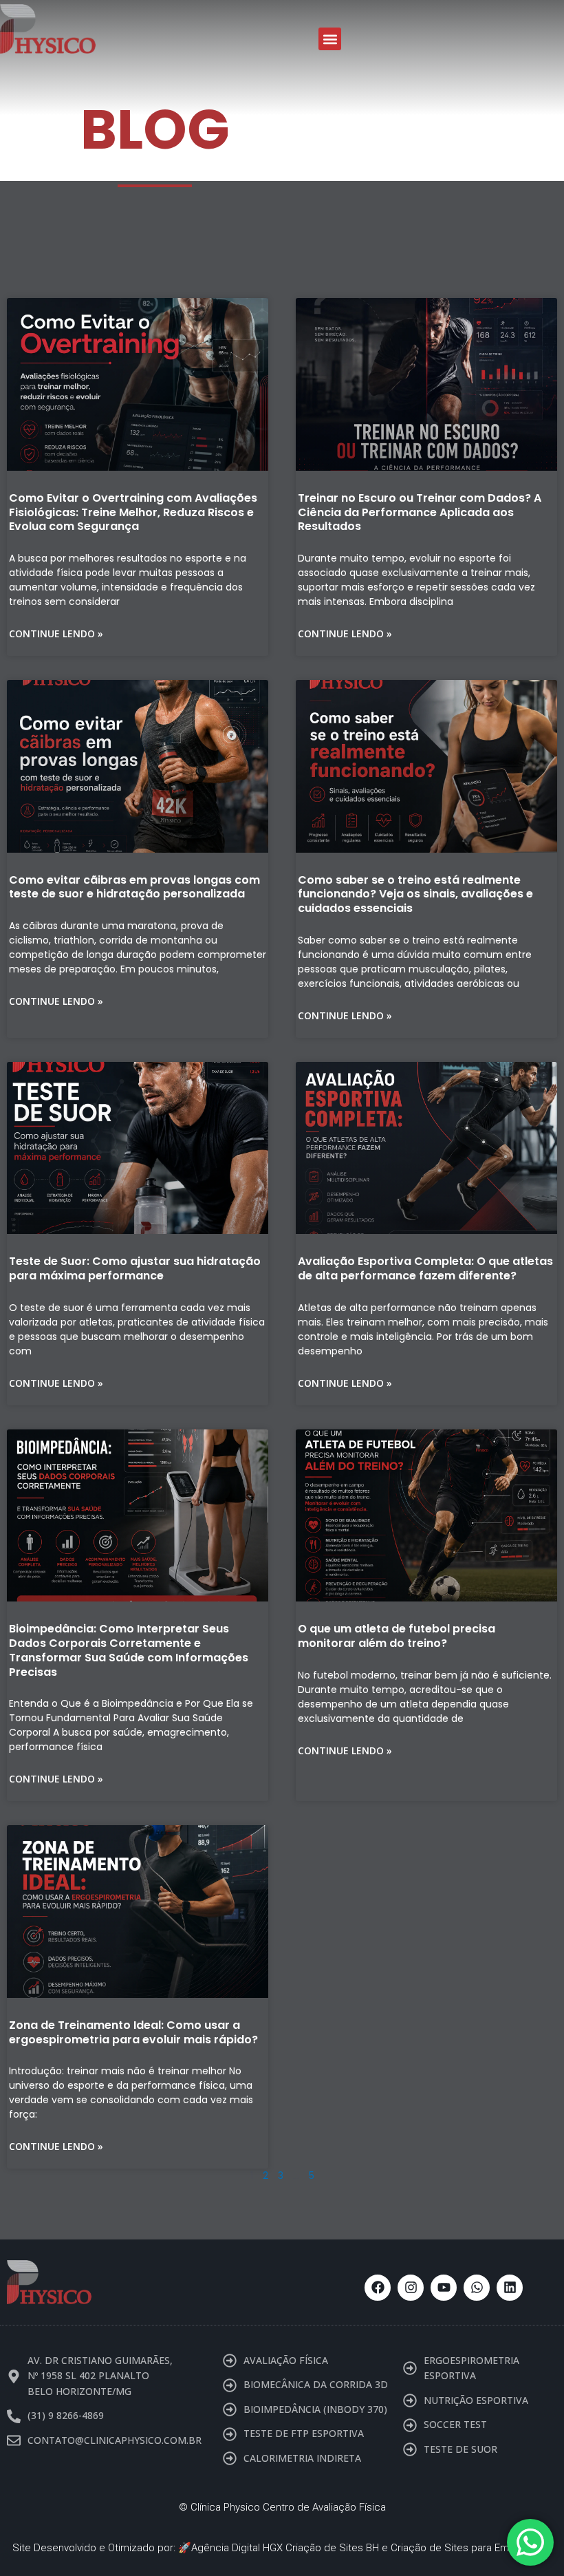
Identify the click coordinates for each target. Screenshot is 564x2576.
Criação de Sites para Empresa (463, 2548)
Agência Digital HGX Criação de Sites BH (285, 2548)
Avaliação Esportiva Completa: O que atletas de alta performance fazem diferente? (425, 1268)
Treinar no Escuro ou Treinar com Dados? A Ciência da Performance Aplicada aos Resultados (420, 512)
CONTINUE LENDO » (56, 634)
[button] (330, 39)
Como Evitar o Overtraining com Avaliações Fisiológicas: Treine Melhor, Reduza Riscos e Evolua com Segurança (133, 512)
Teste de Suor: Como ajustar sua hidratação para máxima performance (135, 1268)
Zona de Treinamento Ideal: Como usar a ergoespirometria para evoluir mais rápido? (133, 2032)
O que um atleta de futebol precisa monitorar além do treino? (397, 1636)
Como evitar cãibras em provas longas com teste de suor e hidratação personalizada (134, 887)
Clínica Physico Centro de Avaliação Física (288, 2507)
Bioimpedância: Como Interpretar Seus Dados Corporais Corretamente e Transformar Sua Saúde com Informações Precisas (129, 1650)
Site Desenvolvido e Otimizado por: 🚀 (102, 2548)
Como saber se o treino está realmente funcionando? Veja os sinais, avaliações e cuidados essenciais (415, 894)
